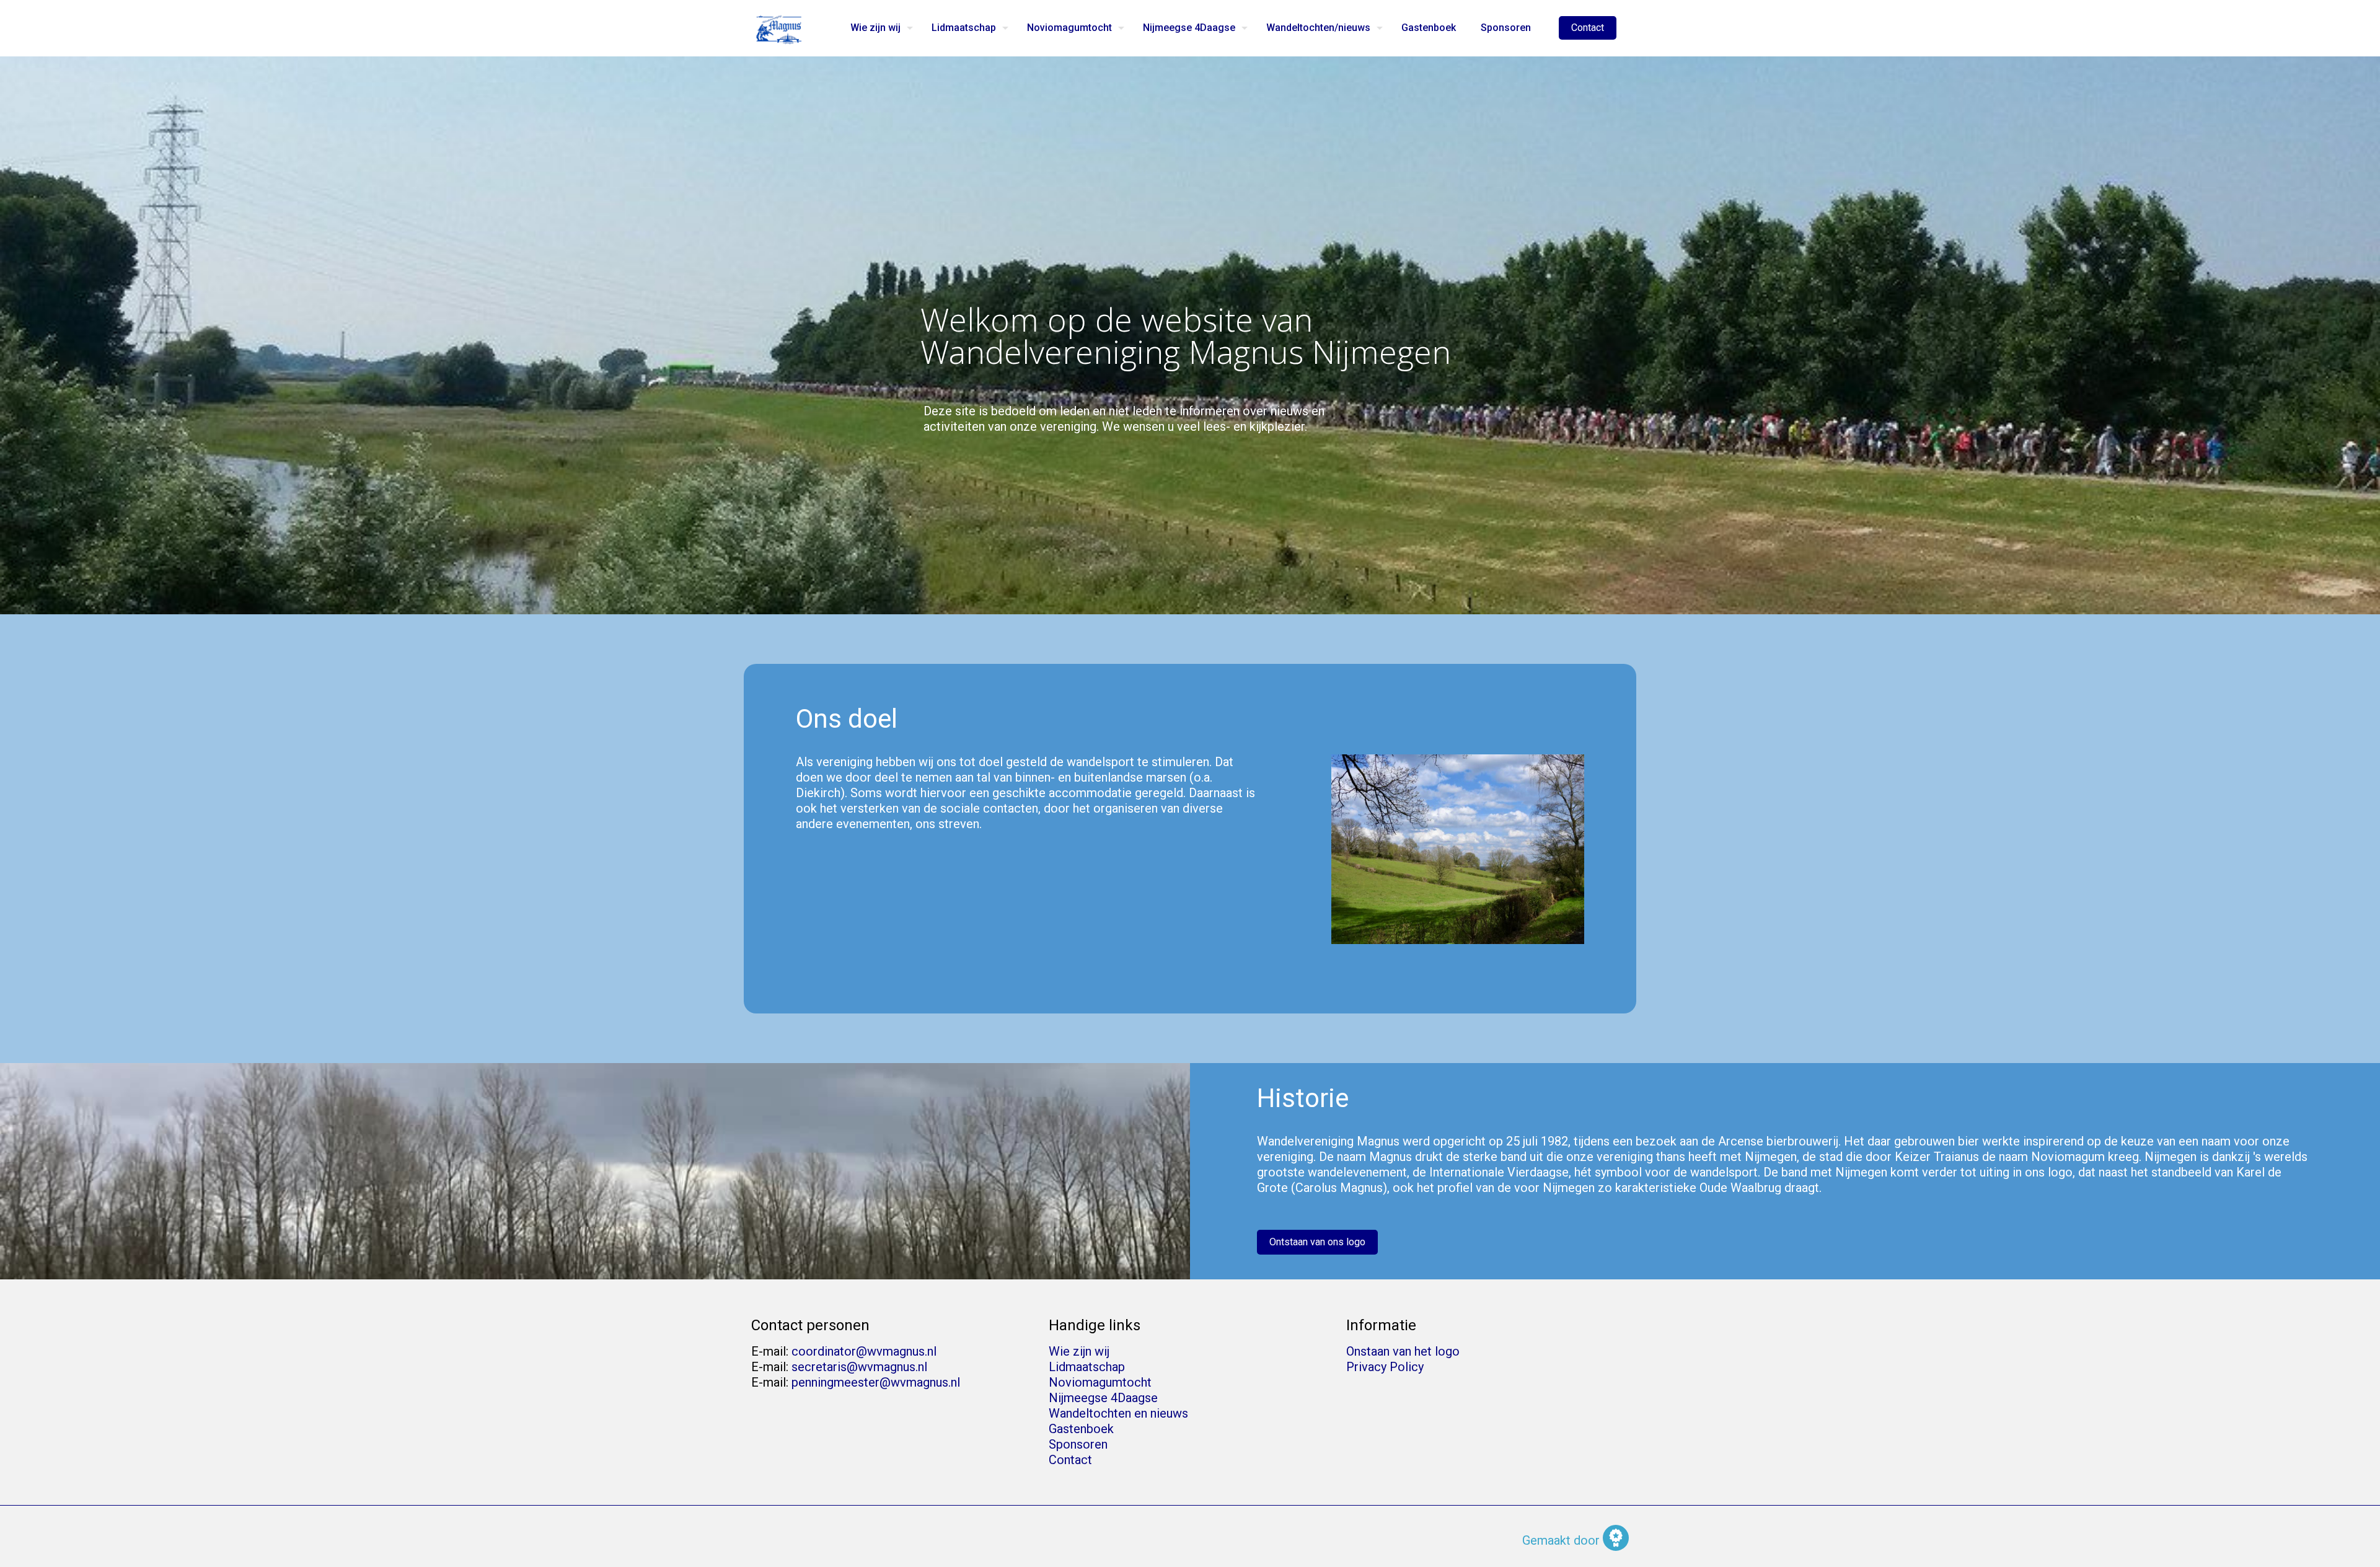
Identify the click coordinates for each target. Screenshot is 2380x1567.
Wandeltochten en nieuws (1118, 1413)
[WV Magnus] (779, 28)
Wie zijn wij (1079, 1351)
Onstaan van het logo (1403, 1351)
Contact (1588, 28)
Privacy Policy (1385, 1367)
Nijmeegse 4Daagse (1103, 1398)
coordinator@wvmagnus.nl (864, 1351)
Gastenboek (1081, 1429)
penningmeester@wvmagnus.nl (876, 1382)
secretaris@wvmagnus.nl (859, 1367)
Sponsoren (1078, 1444)
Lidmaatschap (1087, 1367)
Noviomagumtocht (1100, 1382)
